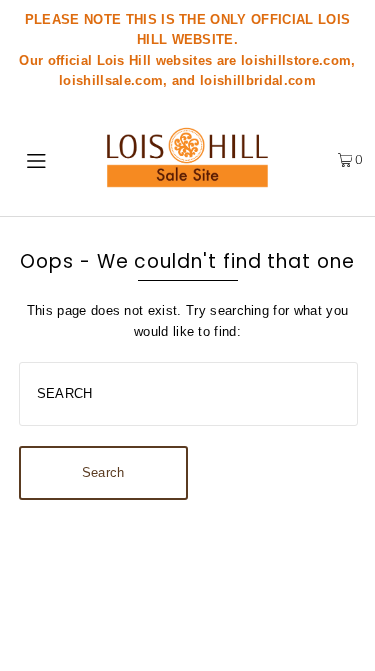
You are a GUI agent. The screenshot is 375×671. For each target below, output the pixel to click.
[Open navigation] (40, 159)
